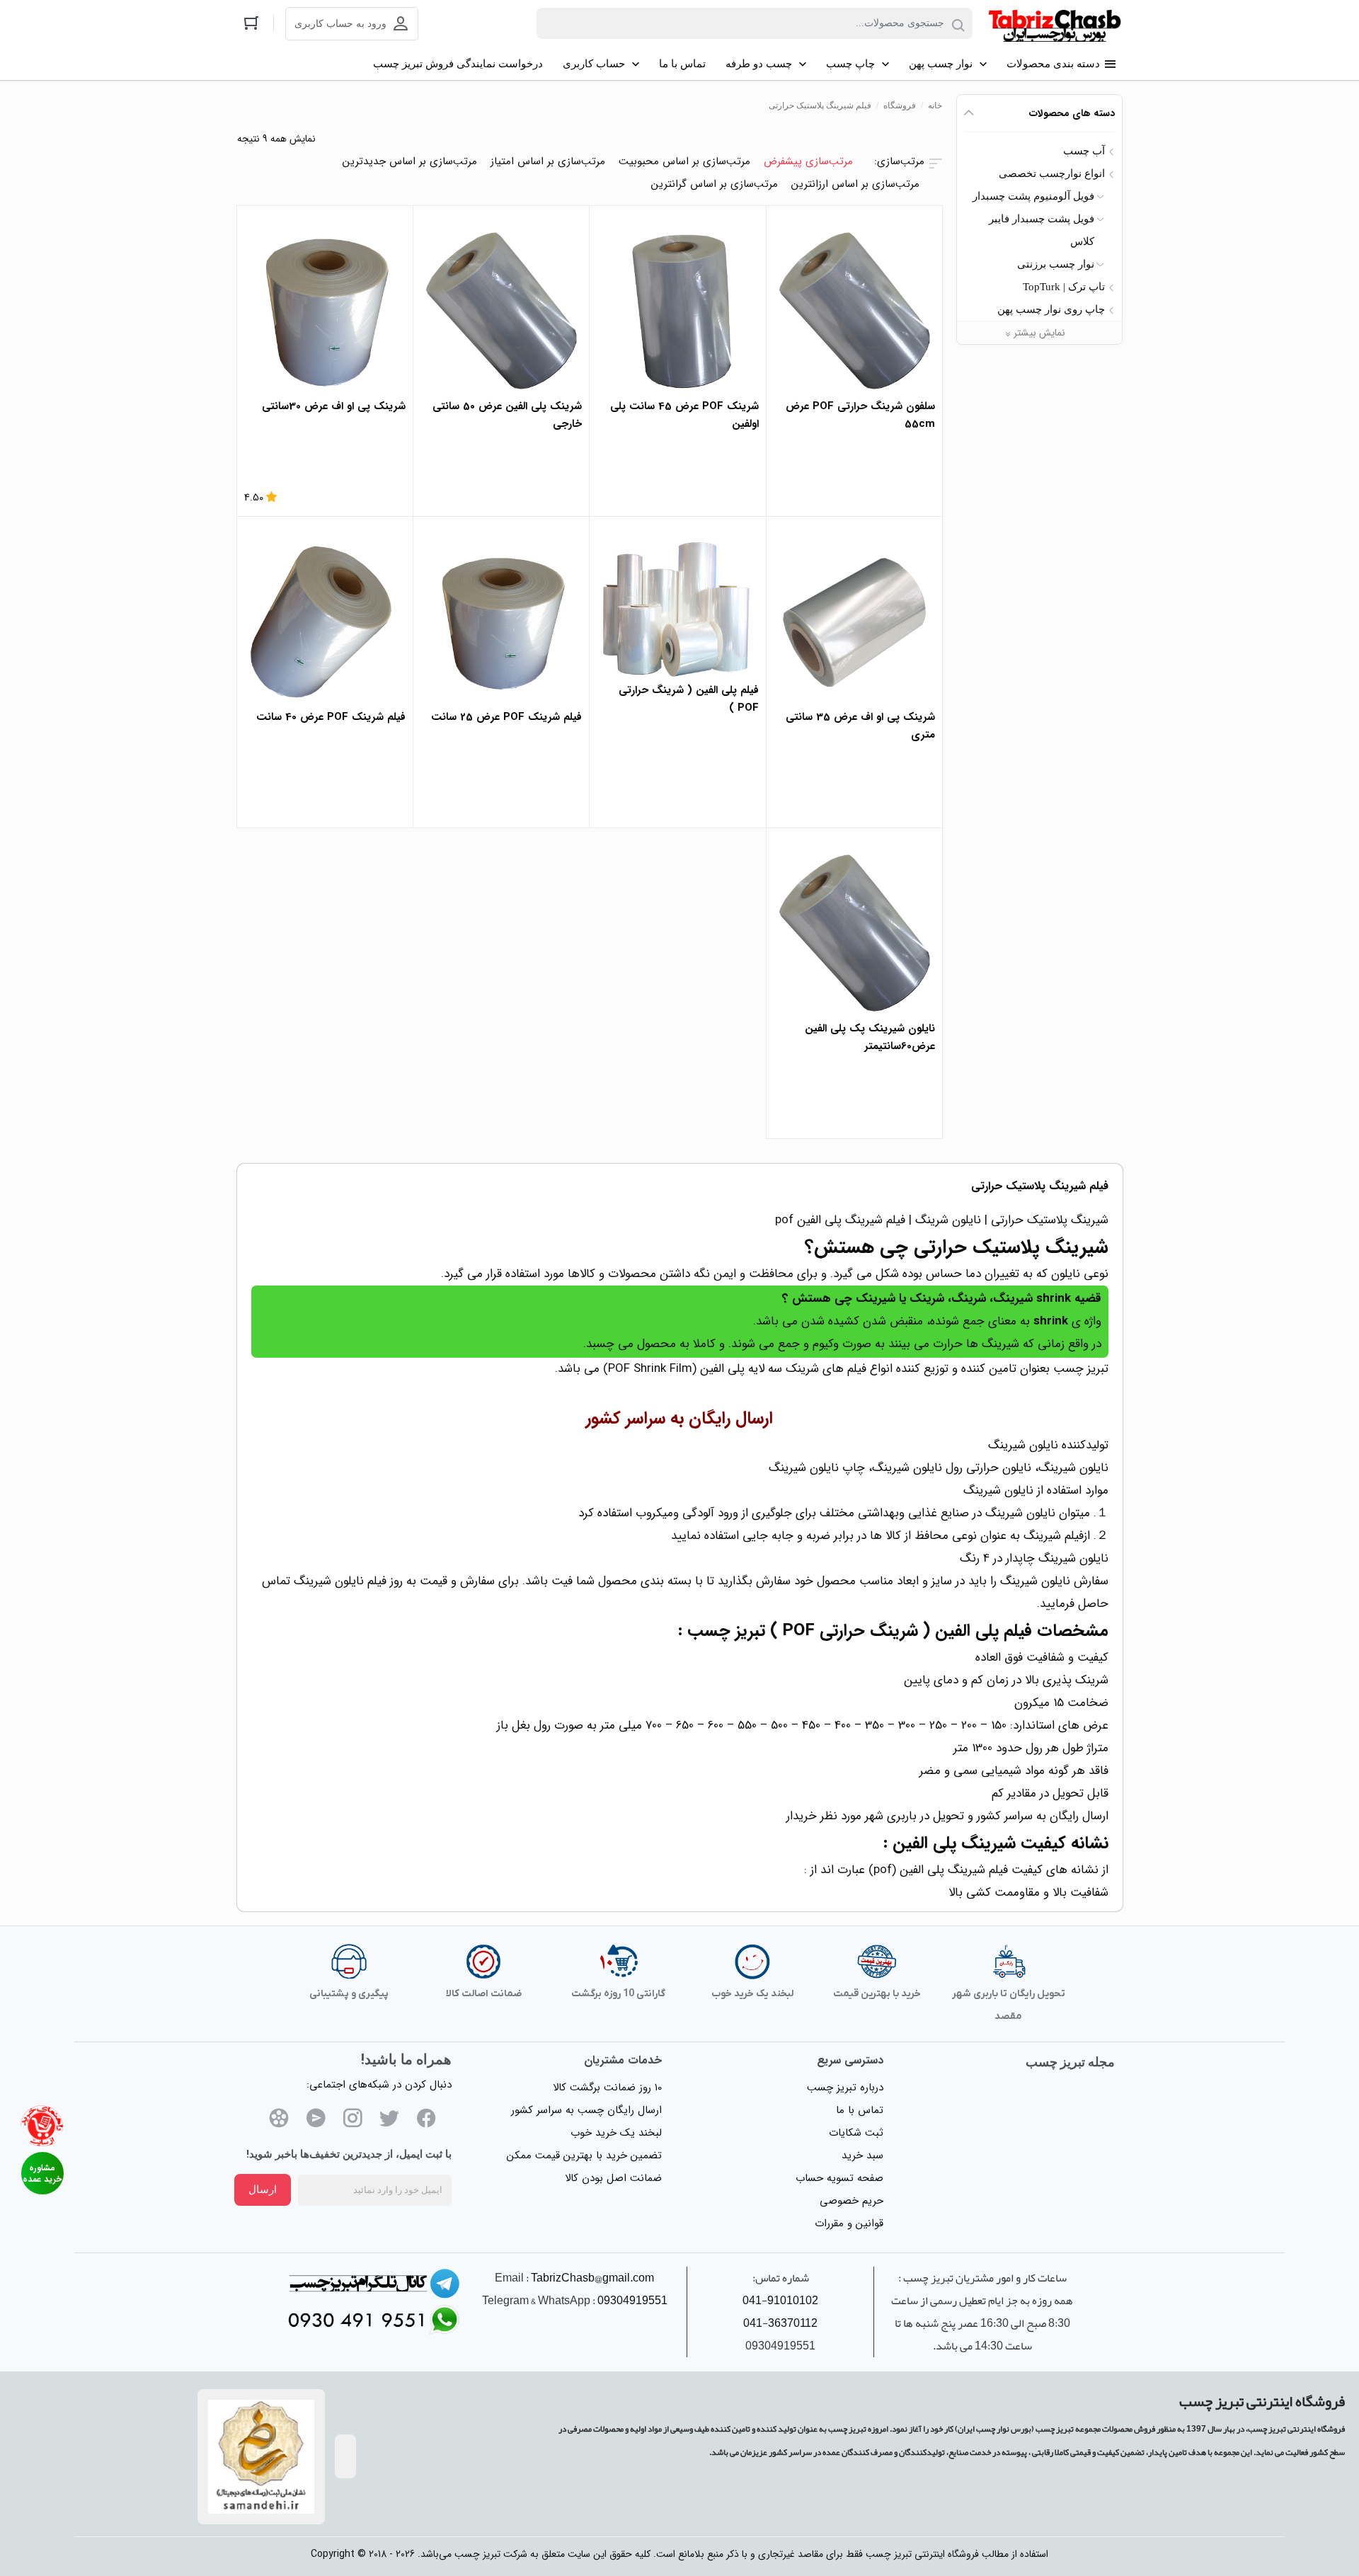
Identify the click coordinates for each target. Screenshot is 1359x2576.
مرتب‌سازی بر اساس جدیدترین (410, 161)
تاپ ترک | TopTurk (1064, 287)
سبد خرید (862, 2156)
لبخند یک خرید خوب (616, 2133)
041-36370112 (780, 2323)
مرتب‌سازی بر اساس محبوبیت (684, 161)
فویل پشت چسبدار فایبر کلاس (1042, 230)
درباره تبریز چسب (845, 2088)
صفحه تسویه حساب (839, 2178)
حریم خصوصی (851, 2201)
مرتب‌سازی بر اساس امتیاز (548, 161)
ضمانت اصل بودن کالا (613, 2178)
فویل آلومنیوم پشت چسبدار (1033, 196)
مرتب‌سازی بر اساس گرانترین (715, 184)
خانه (935, 105)
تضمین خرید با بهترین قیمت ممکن (584, 2156)
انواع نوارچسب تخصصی (1052, 173)
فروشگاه (900, 105)
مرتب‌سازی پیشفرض (808, 161)
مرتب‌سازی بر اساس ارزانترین (855, 184)
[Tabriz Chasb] (1055, 24)
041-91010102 (780, 2301)
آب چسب (1084, 151)
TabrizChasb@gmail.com (592, 2278)
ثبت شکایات (856, 2133)
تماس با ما (860, 2110)
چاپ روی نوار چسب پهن (1051, 309)
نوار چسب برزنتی (1056, 264)
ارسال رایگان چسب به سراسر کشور (586, 2110)
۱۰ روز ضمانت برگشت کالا (607, 2088)
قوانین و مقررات (849, 2223)
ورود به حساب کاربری (340, 24)
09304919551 (632, 2301)
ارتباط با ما (42, 2173)
